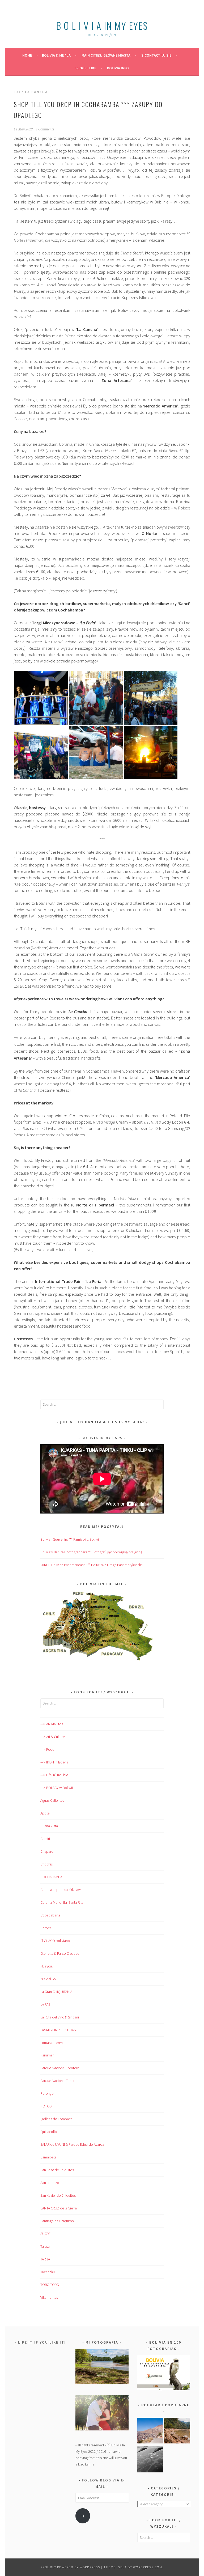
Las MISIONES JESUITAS (58, 2030)
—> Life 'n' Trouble (54, 1775)
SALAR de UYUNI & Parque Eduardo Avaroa (72, 2144)
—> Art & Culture (52, 1737)
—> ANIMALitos (52, 1724)
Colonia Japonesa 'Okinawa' (62, 1890)
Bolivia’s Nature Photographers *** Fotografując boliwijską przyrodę (91, 1552)
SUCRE (45, 2234)
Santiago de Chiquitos (57, 2221)
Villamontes (49, 2297)
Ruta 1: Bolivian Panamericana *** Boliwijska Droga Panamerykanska (92, 1565)
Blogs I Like (86, 68)
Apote (45, 1813)
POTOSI (46, 2106)
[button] (41, 698)
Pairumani (48, 2055)
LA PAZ (45, 2004)
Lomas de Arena (52, 2043)
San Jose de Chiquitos (57, 2170)
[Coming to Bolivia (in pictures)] (150, 2460)
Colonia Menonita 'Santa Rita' (62, 1902)
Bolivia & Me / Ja (56, 55)
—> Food (47, 1749)
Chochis (46, 1864)
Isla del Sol (48, 1979)
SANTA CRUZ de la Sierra (59, 2208)
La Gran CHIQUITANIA (56, 1992)
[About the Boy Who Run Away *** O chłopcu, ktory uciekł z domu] (150, 2432)
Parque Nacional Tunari (58, 2081)
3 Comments (45, 129)
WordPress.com (148, 2567)
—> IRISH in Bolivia (54, 1762)
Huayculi (47, 1966)
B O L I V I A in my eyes (102, 25)
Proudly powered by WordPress (70, 2567)
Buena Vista (49, 1826)
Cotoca (46, 1928)
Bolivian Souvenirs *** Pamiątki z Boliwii (70, 1539)
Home (27, 55)
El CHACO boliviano (55, 1941)
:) (83, 2516)
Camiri (45, 1839)
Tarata (45, 2246)
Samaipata (48, 2157)
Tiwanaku (48, 2272)
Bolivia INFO (118, 68)
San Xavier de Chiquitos (58, 2195)
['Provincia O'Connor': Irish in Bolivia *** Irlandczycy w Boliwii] (177, 2432)
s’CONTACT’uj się (156, 55)
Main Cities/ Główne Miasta (106, 55)
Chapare (47, 1851)
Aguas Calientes (52, 1800)
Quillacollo (49, 2132)
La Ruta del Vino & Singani (60, 2017)
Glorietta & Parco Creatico (60, 1953)
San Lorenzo (50, 2183)
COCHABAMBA (51, 1877)
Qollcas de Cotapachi (57, 2119)
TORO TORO (50, 2285)
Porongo (47, 2093)
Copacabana (50, 1915)
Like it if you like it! (42, 2342)
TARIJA (45, 2259)
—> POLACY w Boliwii (57, 1788)
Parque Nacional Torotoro (60, 2068)
